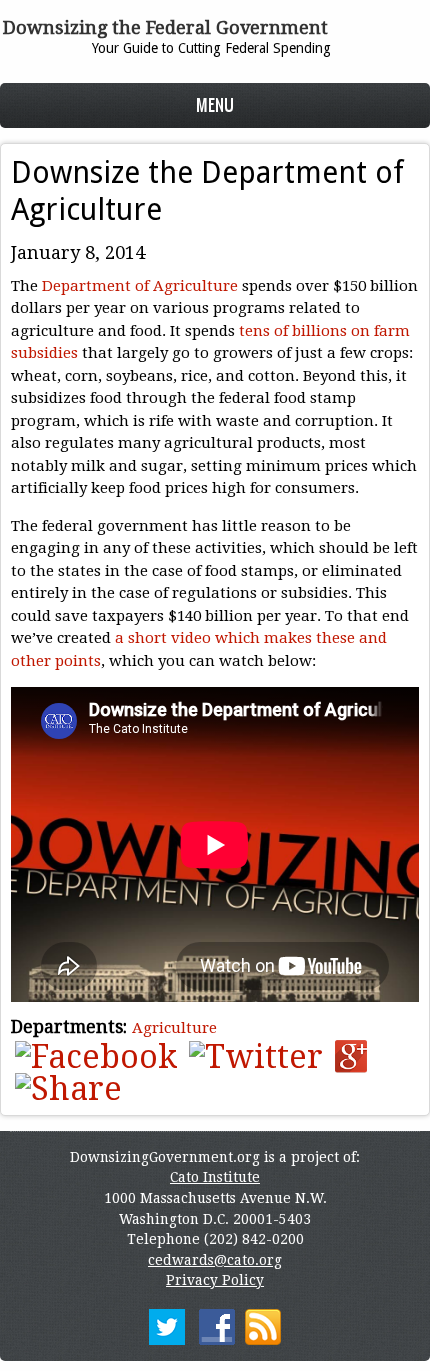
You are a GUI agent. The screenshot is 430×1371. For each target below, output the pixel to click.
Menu (215, 104)
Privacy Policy (215, 1280)
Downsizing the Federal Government (165, 27)
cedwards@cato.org (215, 1260)
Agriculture (174, 1028)
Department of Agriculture (140, 286)
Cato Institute (215, 1177)
